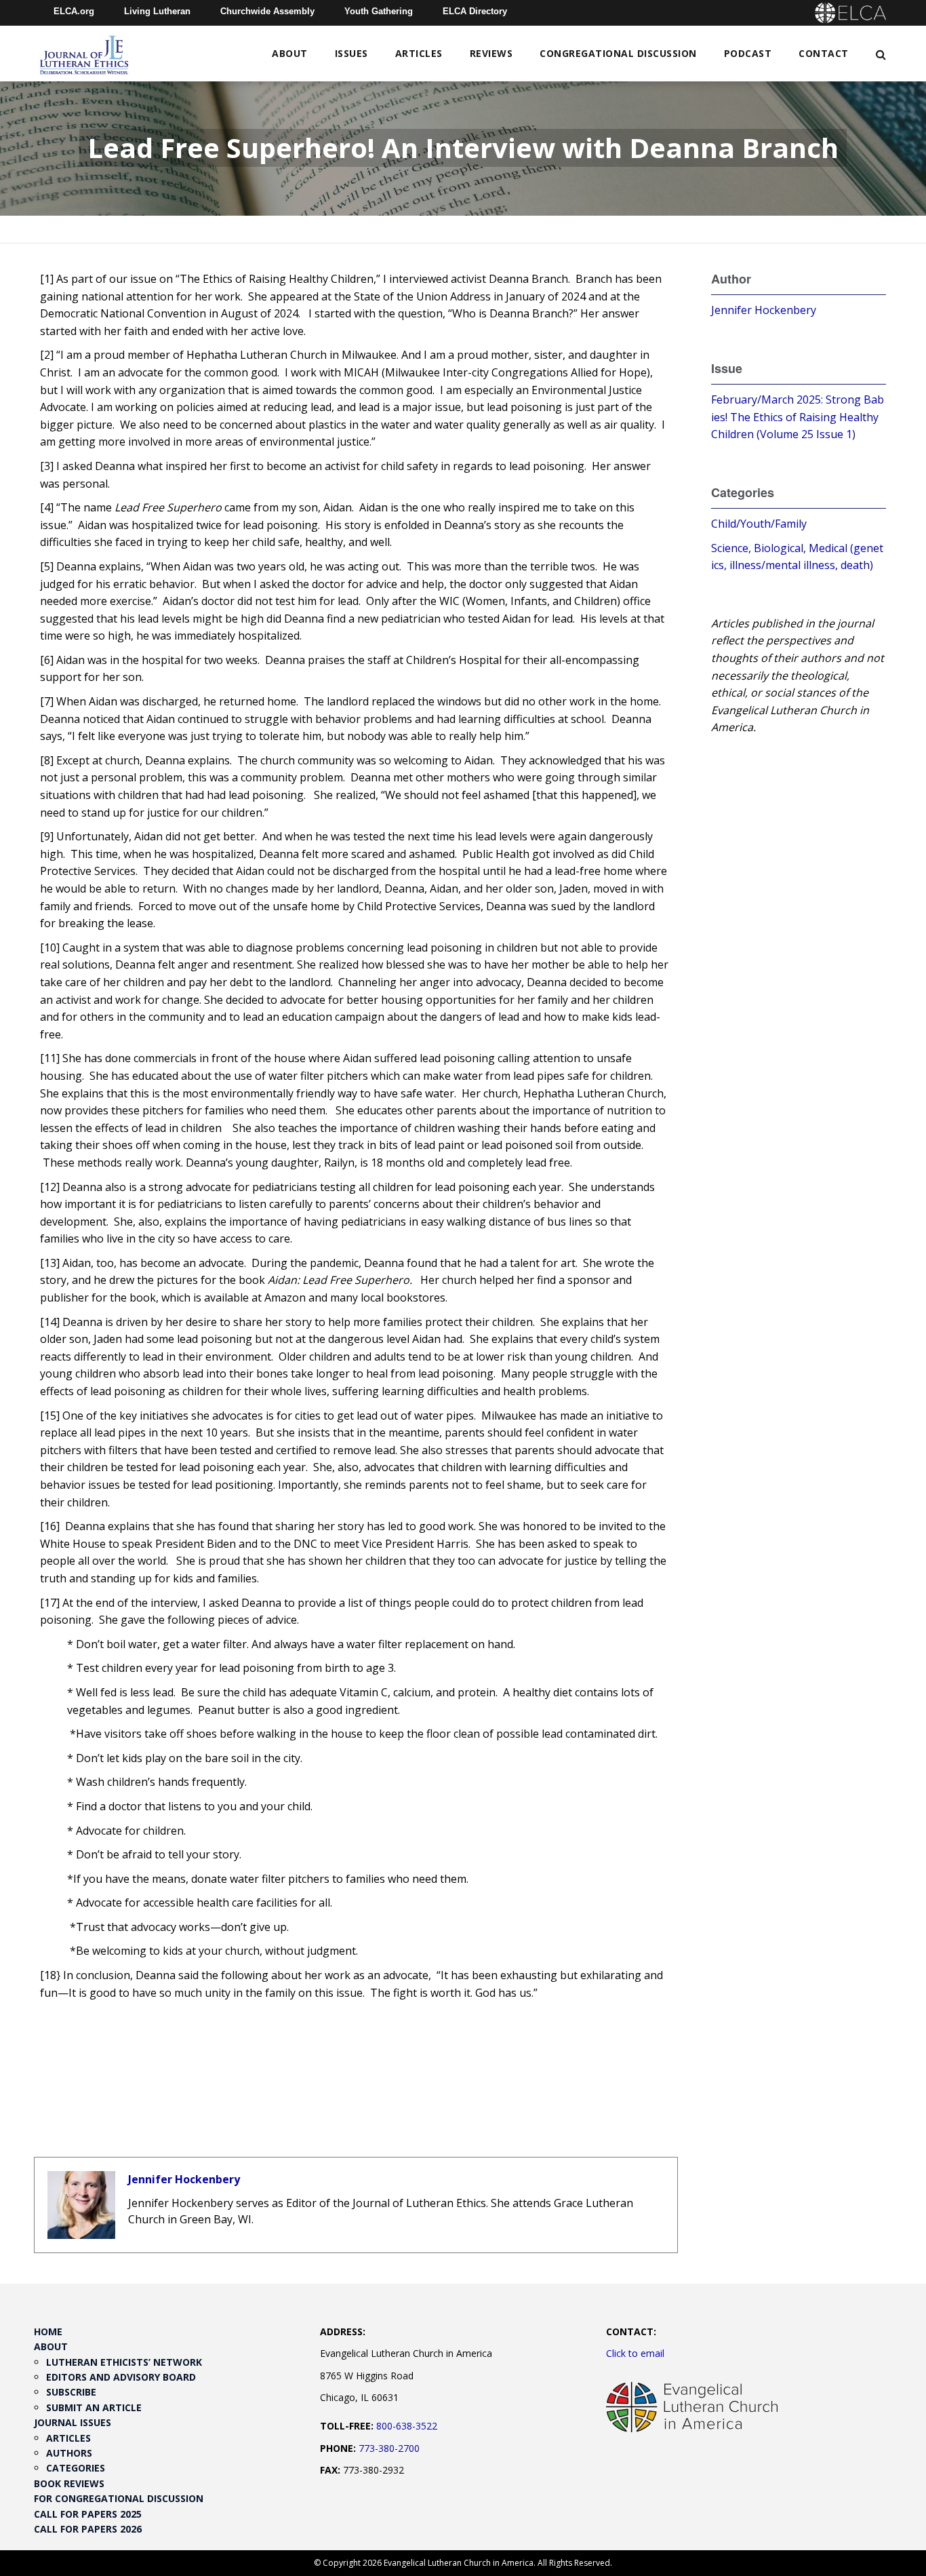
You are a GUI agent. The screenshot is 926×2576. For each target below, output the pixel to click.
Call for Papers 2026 (88, 2529)
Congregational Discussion (618, 53)
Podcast (748, 53)
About (290, 53)
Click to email (635, 2353)
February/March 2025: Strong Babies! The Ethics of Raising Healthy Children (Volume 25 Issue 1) (798, 417)
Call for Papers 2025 (88, 2514)
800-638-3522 (407, 2426)
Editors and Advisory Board (121, 2377)
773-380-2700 (389, 2448)
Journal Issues (73, 2422)
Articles (419, 53)
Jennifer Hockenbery (184, 2179)
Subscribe (71, 2392)
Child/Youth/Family (759, 524)
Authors (69, 2453)
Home (48, 2331)
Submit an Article (94, 2407)
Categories (76, 2468)
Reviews (491, 53)
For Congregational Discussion (119, 2498)
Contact (824, 53)
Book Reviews (69, 2483)
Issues (351, 53)
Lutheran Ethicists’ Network (124, 2362)
